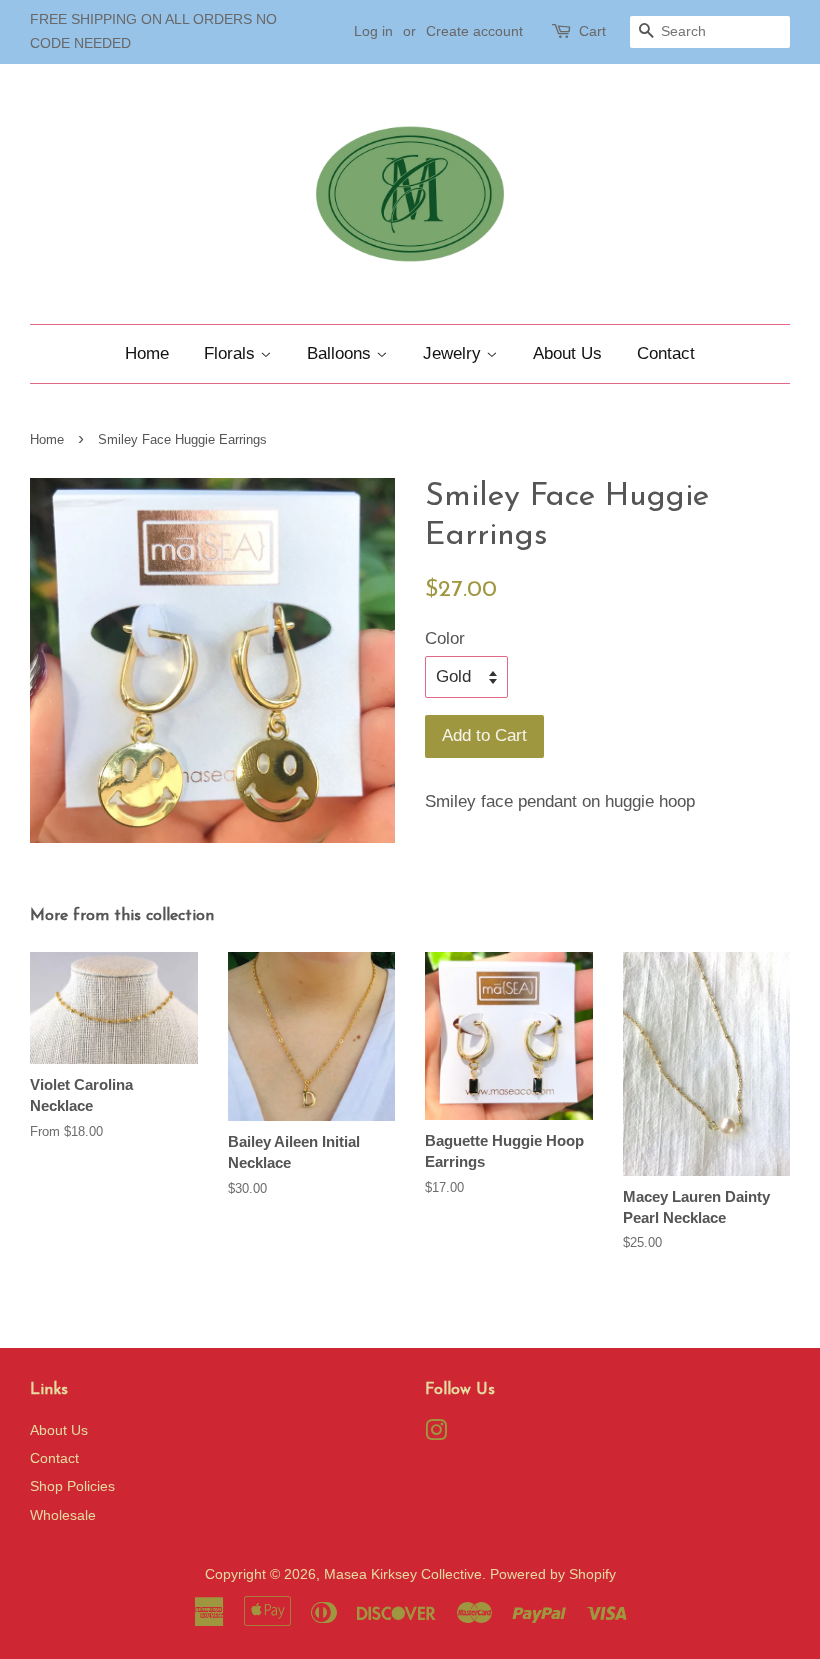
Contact (666, 353)
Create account (474, 31)
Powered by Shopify (553, 1574)
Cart (592, 31)
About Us (567, 353)
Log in (373, 31)
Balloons (341, 353)
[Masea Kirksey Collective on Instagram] (436, 1434)
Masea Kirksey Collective (403, 1574)
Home (147, 353)
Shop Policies (72, 1486)
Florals (232, 353)
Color (445, 638)
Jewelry (454, 353)
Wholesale (63, 1515)
